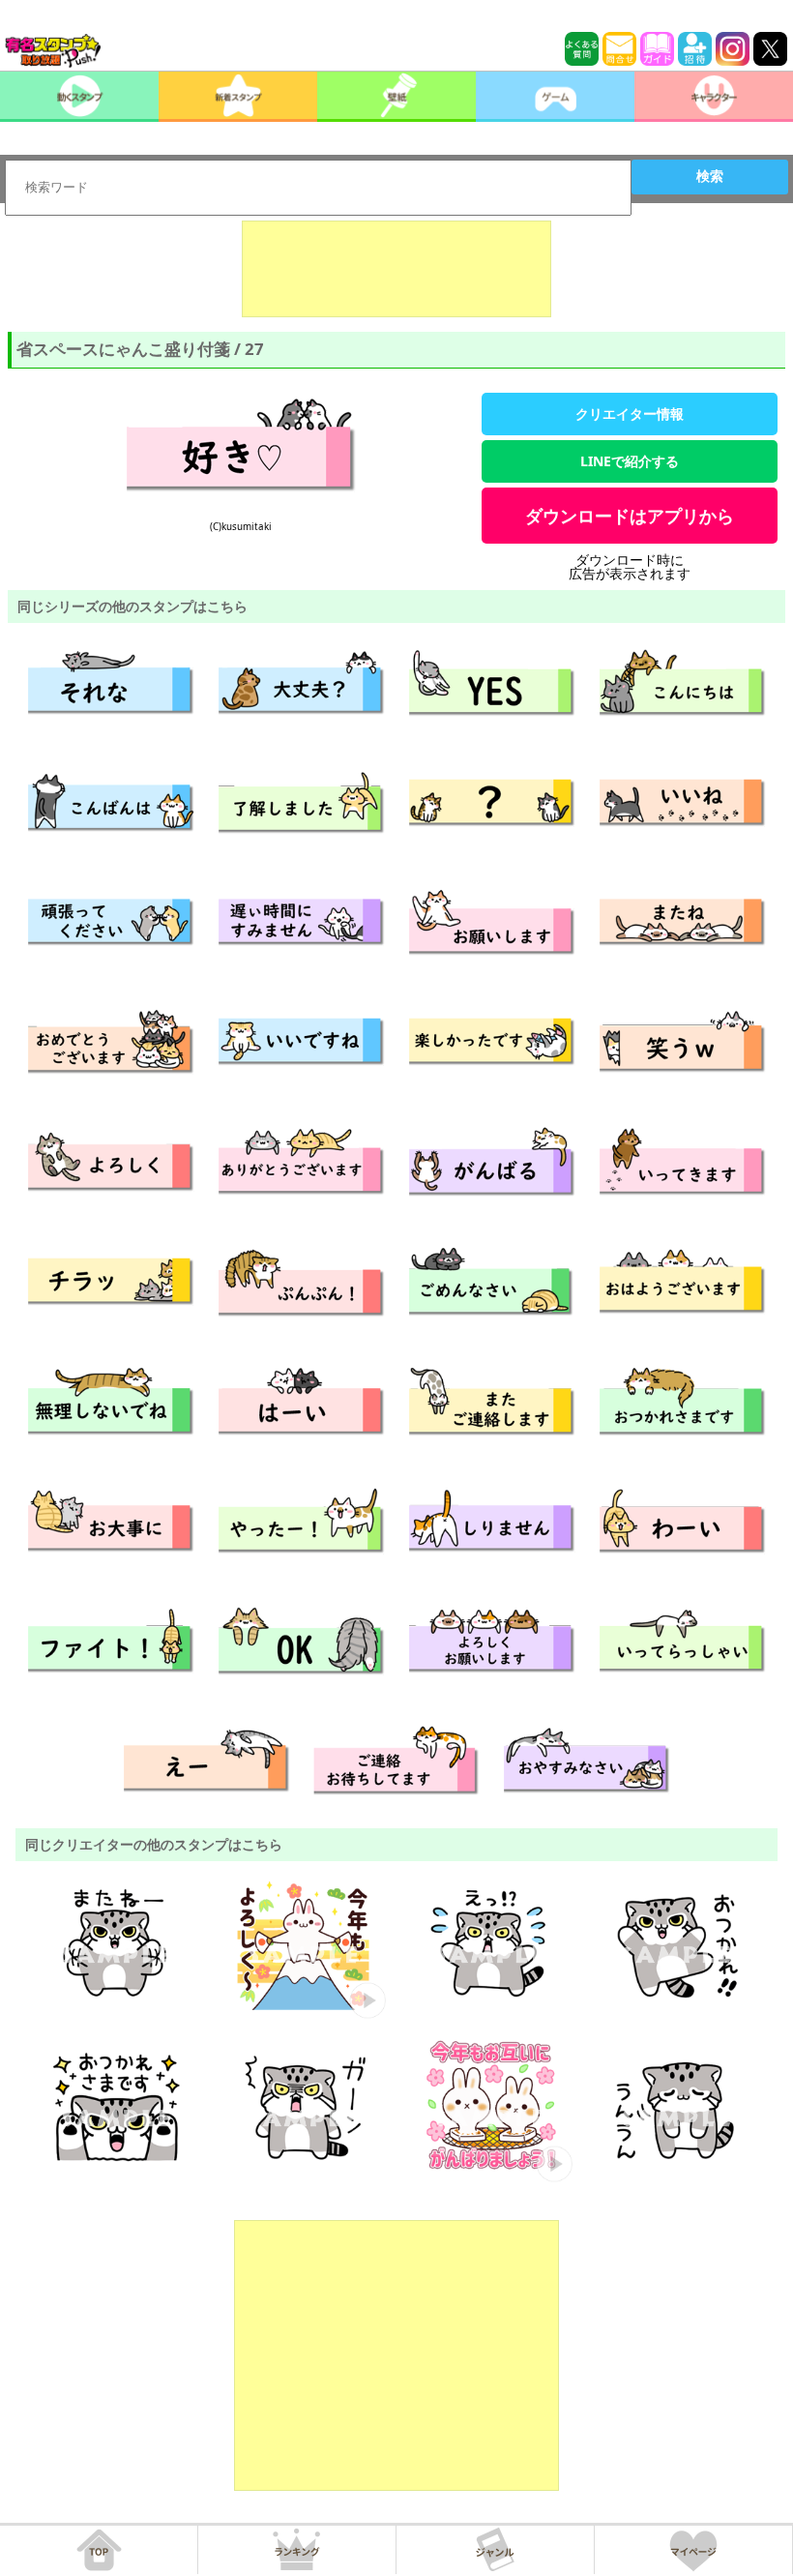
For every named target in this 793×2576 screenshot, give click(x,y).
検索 (710, 176)
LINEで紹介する (630, 461)
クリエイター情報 (630, 414)
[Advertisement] (396, 269)
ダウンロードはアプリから (630, 516)
